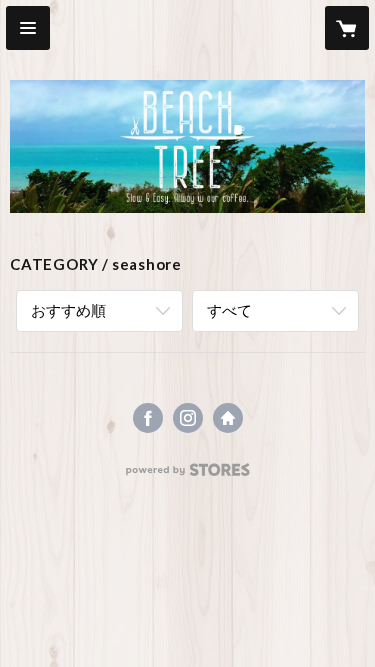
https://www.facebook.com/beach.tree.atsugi (148, 418)
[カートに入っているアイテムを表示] (347, 28)
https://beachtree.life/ (228, 418)
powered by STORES (187, 475)
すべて (229, 310)
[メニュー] (28, 28)
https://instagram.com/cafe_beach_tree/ (188, 418)
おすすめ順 (68, 310)
